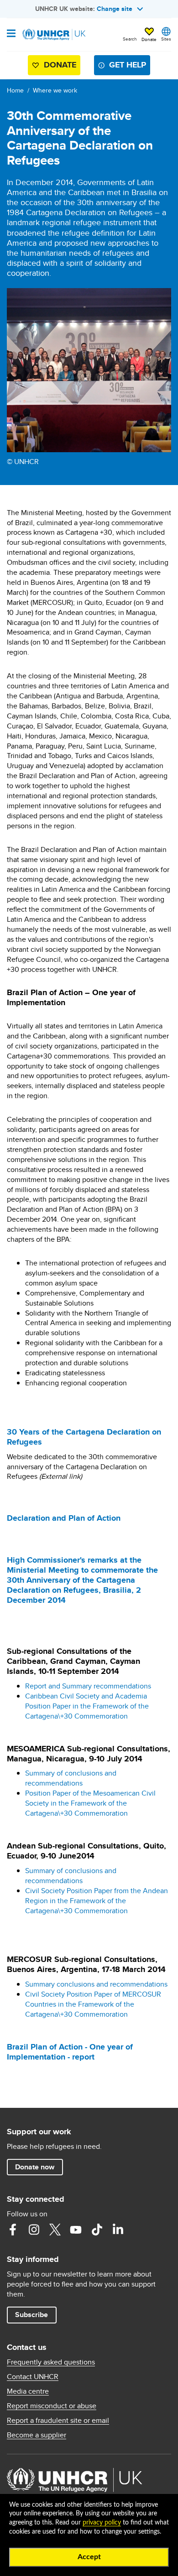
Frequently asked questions (51, 2362)
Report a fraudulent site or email (58, 2421)
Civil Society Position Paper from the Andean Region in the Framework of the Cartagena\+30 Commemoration (97, 1901)
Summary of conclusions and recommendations (71, 1778)
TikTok (97, 2230)
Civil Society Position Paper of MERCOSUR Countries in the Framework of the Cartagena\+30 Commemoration (93, 2004)
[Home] (53, 35)
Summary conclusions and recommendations (96, 1984)
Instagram (34, 2230)
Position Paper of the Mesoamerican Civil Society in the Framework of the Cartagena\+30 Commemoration (90, 1803)
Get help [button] (128, 65)
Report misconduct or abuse (52, 2406)
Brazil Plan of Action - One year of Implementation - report (70, 2052)
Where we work (55, 90)
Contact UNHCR (33, 2377)
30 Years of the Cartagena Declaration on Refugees (84, 1437)
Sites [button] (166, 39)
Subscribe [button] (31, 2315)
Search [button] (130, 39)
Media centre (28, 2391)
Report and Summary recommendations (88, 1686)
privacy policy (102, 2523)
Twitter (55, 2230)
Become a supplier (37, 2435)
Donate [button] (149, 39)
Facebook (13, 2230)
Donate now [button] (35, 2167)
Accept (89, 2557)
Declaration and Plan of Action (64, 1518)
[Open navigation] (11, 34)
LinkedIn (118, 2230)
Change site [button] (115, 9)
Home (15, 90)
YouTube (76, 2230)
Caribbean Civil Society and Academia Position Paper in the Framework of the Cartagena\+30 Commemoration (87, 1706)
